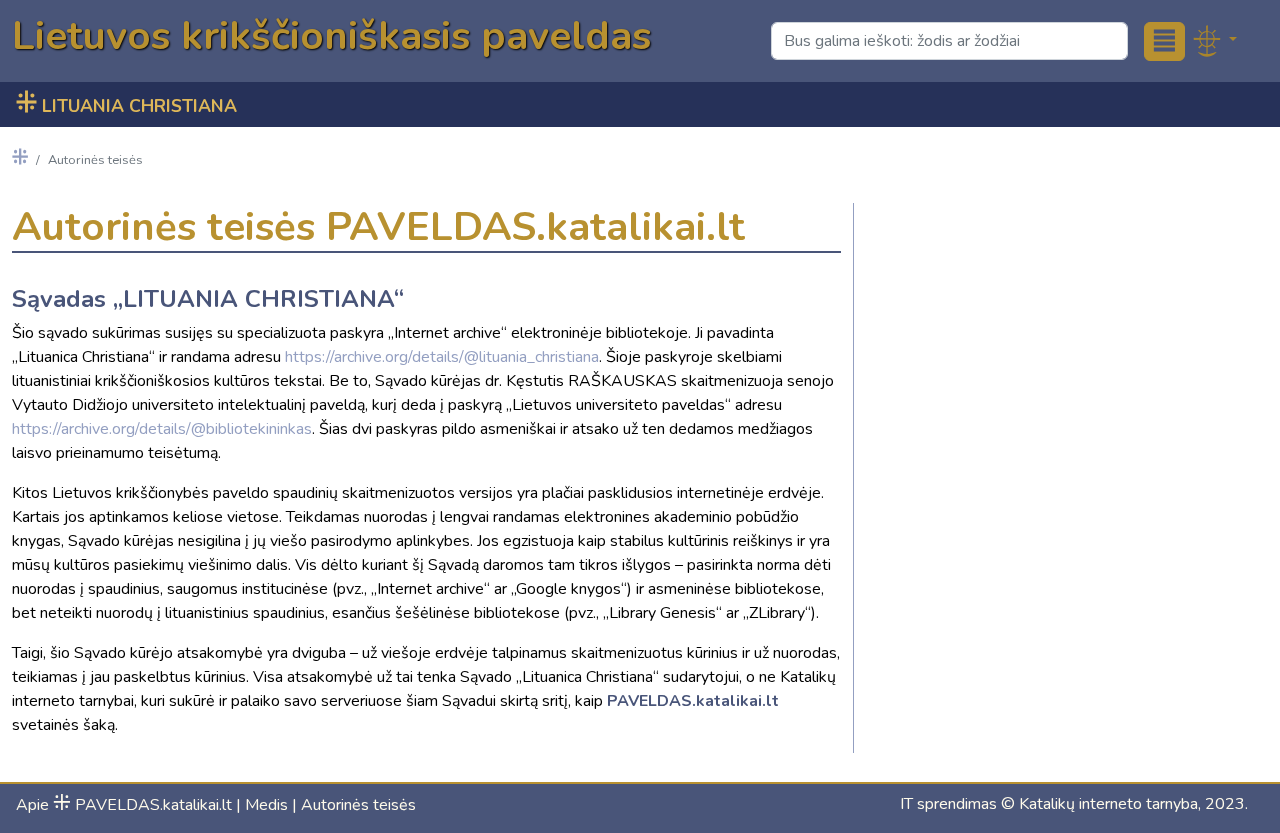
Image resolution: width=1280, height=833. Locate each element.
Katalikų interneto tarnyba (1108, 804)
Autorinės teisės (358, 805)
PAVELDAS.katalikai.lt (142, 805)
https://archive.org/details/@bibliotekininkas (162, 429)
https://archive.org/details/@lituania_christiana (442, 357)
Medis (266, 805)
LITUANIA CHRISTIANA (126, 106)
